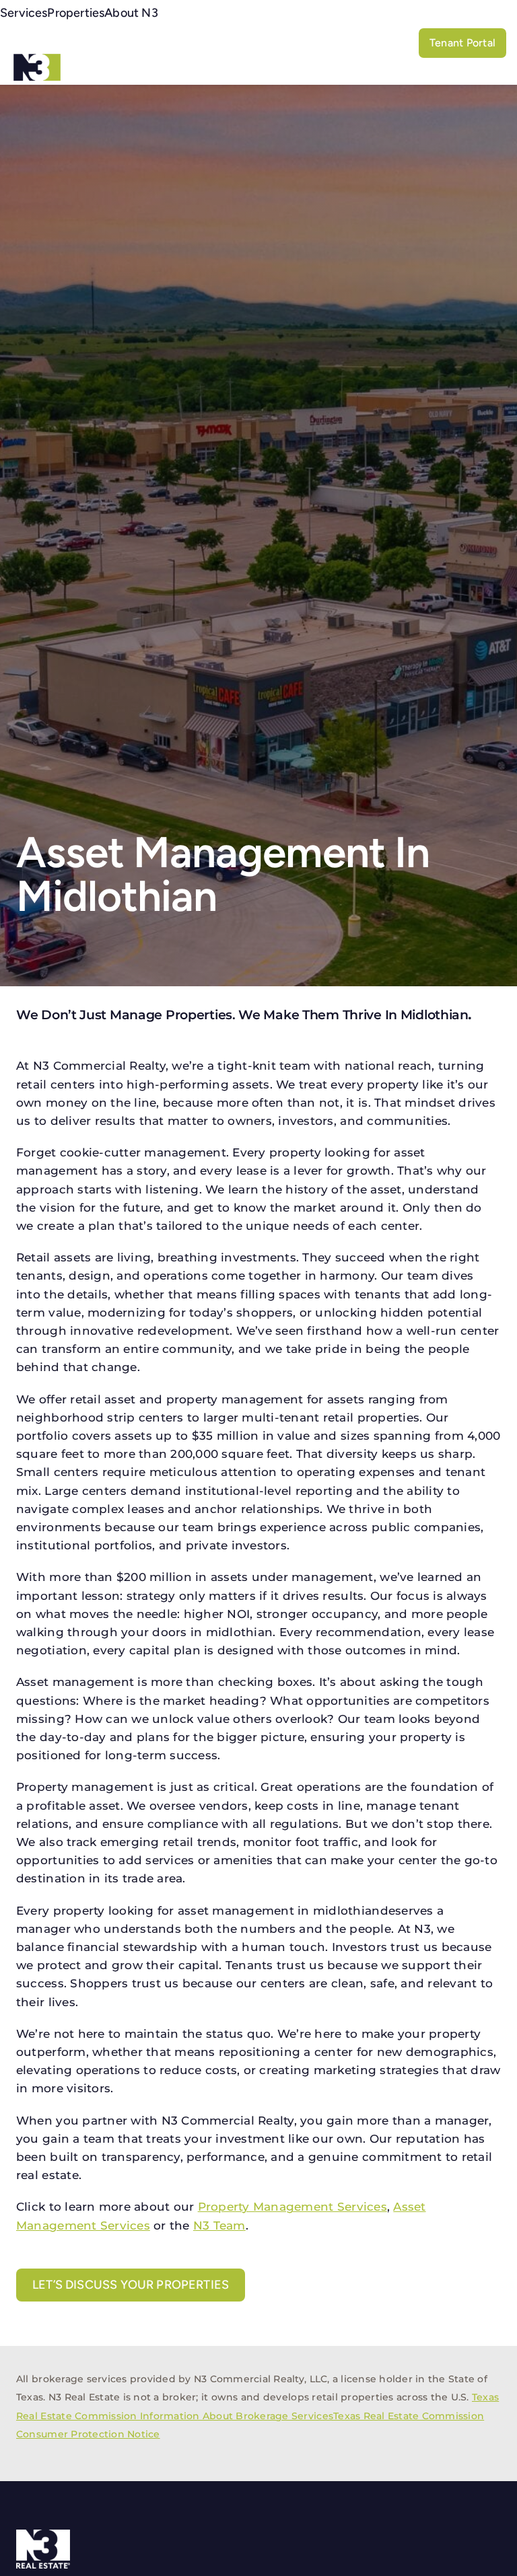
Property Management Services (292, 2207)
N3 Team (219, 2225)
